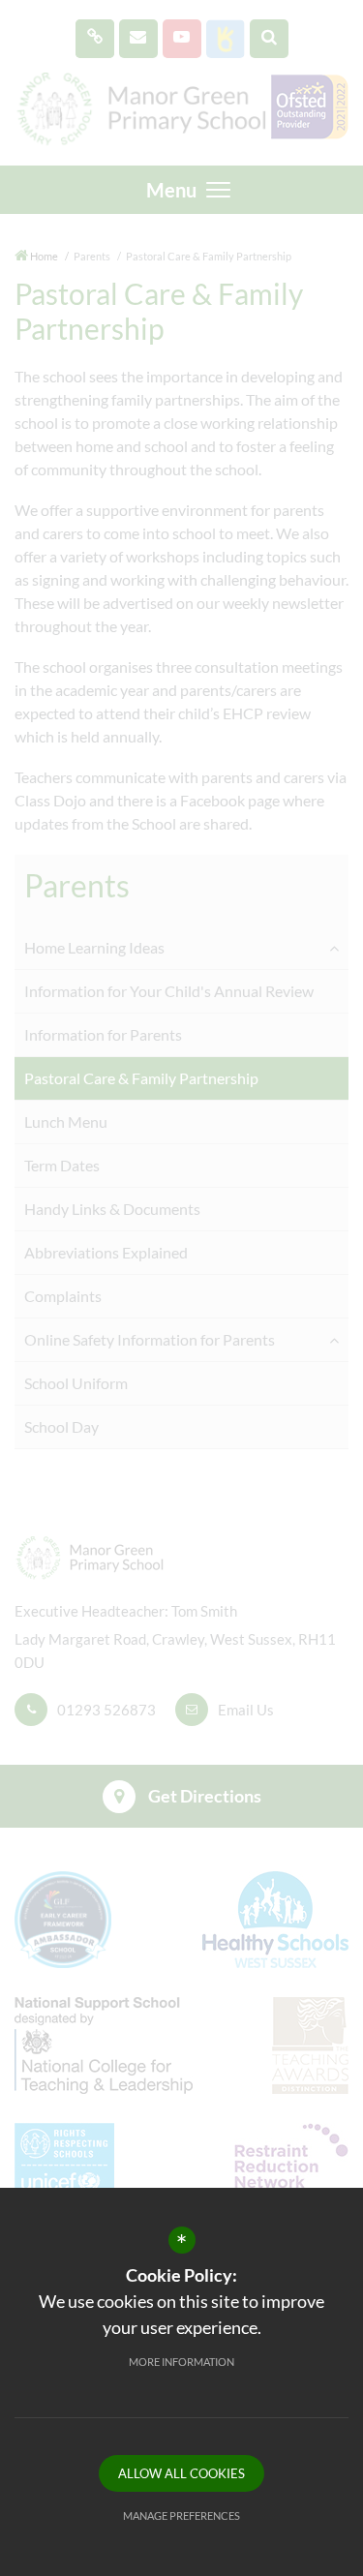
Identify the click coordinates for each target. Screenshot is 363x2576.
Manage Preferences (181, 2515)
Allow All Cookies (181, 2473)
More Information (181, 2362)
